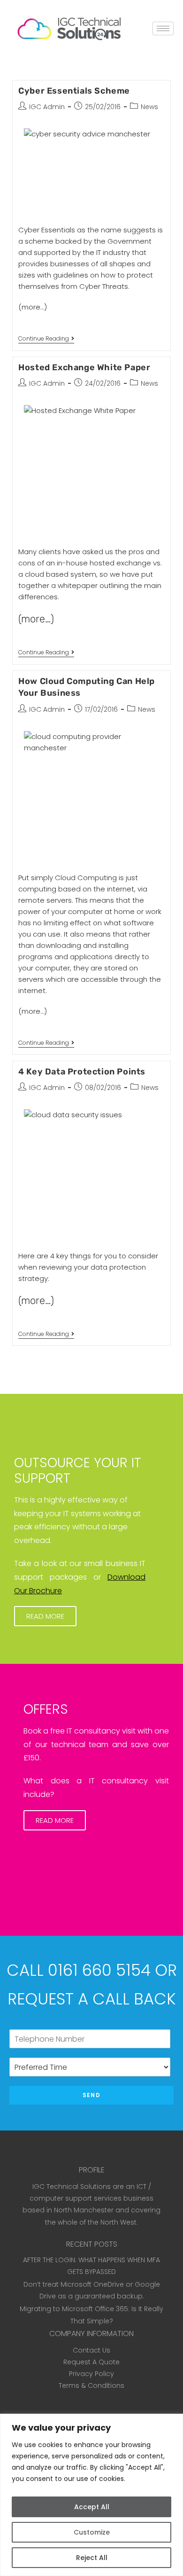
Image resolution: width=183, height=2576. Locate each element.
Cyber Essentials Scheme (74, 91)
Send (91, 2095)
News (149, 107)
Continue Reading (46, 339)
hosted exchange (120, 563)
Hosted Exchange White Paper (84, 367)
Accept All (92, 2507)
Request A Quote (91, 2362)
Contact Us (91, 2350)
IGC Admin (47, 107)
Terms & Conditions (91, 2385)
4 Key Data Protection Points (82, 1072)
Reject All (92, 2558)
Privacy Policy (91, 2374)
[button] (45, 1616)
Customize (92, 2532)
